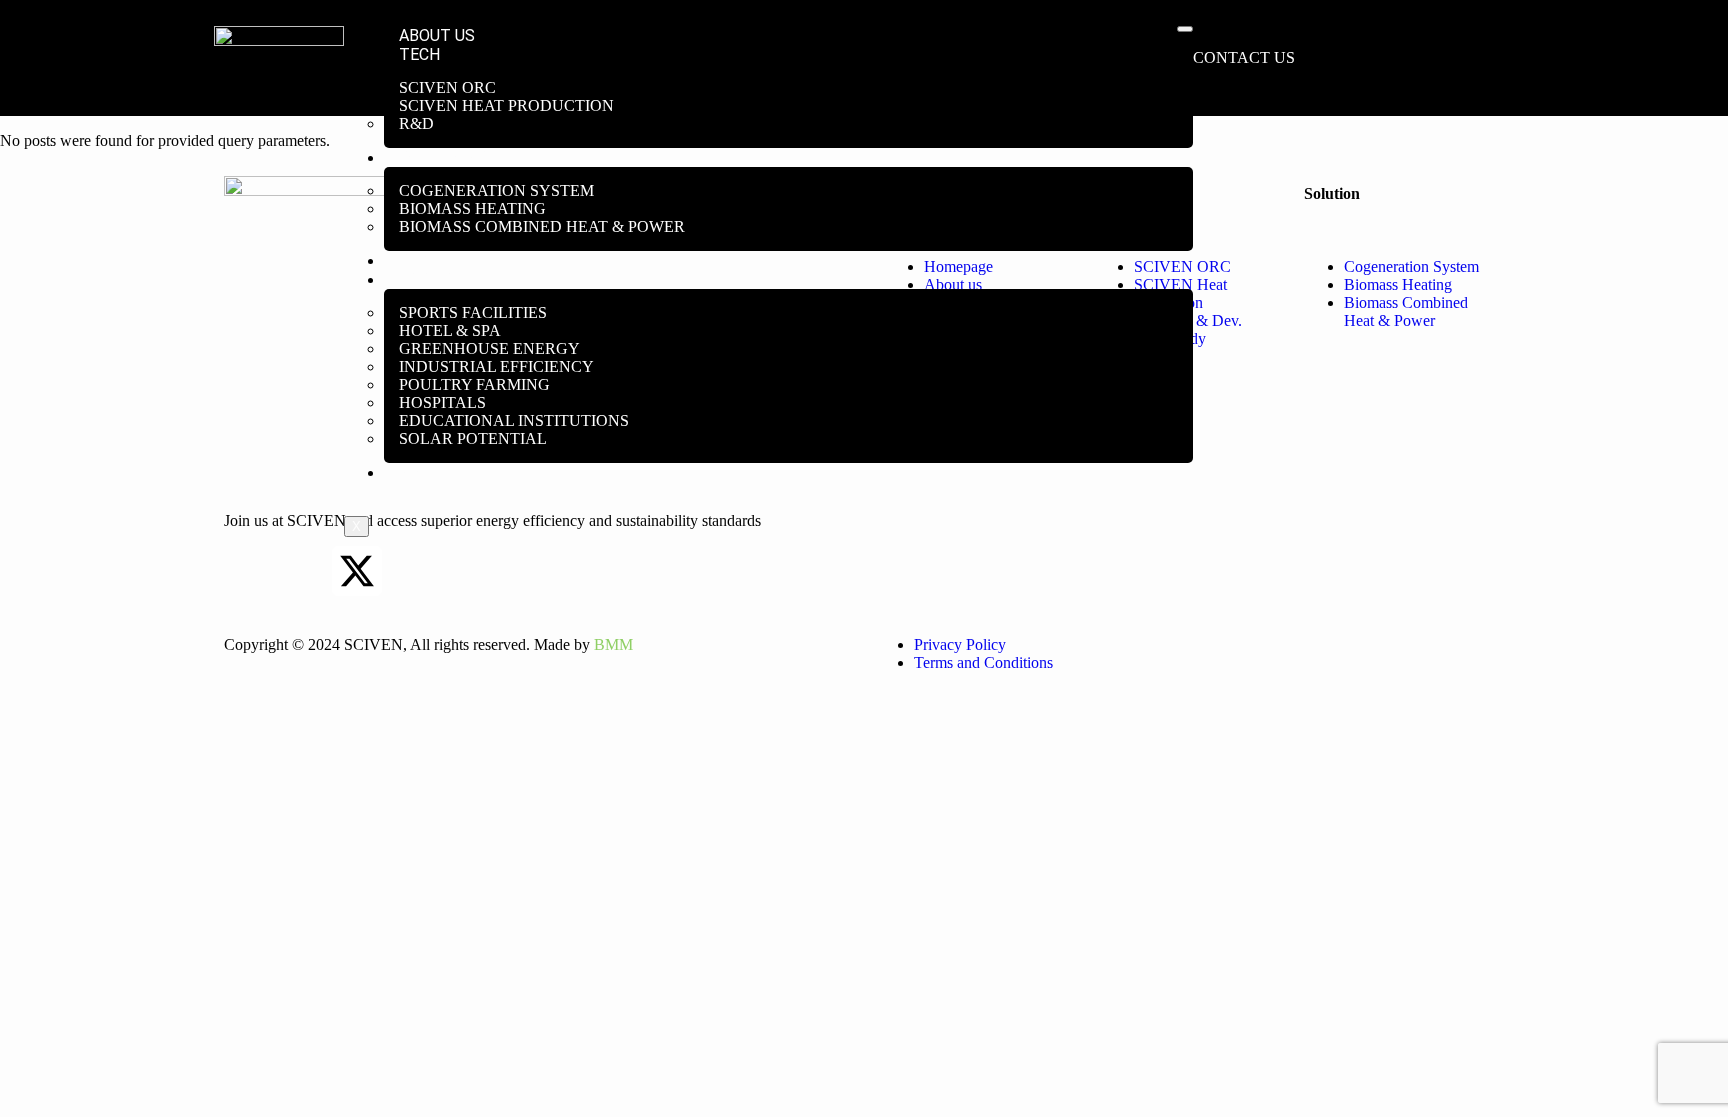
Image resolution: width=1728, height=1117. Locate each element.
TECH (419, 54)
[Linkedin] (249, 571)
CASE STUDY (446, 279)
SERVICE (430, 260)
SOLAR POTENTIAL (473, 438)
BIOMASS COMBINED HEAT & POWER (542, 226)
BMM (613, 644)
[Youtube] (465, 571)
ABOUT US (437, 35)
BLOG (418, 472)
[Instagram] (411, 571)
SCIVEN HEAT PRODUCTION (506, 105)
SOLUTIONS (443, 157)
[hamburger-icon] (1185, 29)
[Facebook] (303, 571)
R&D (416, 123)
